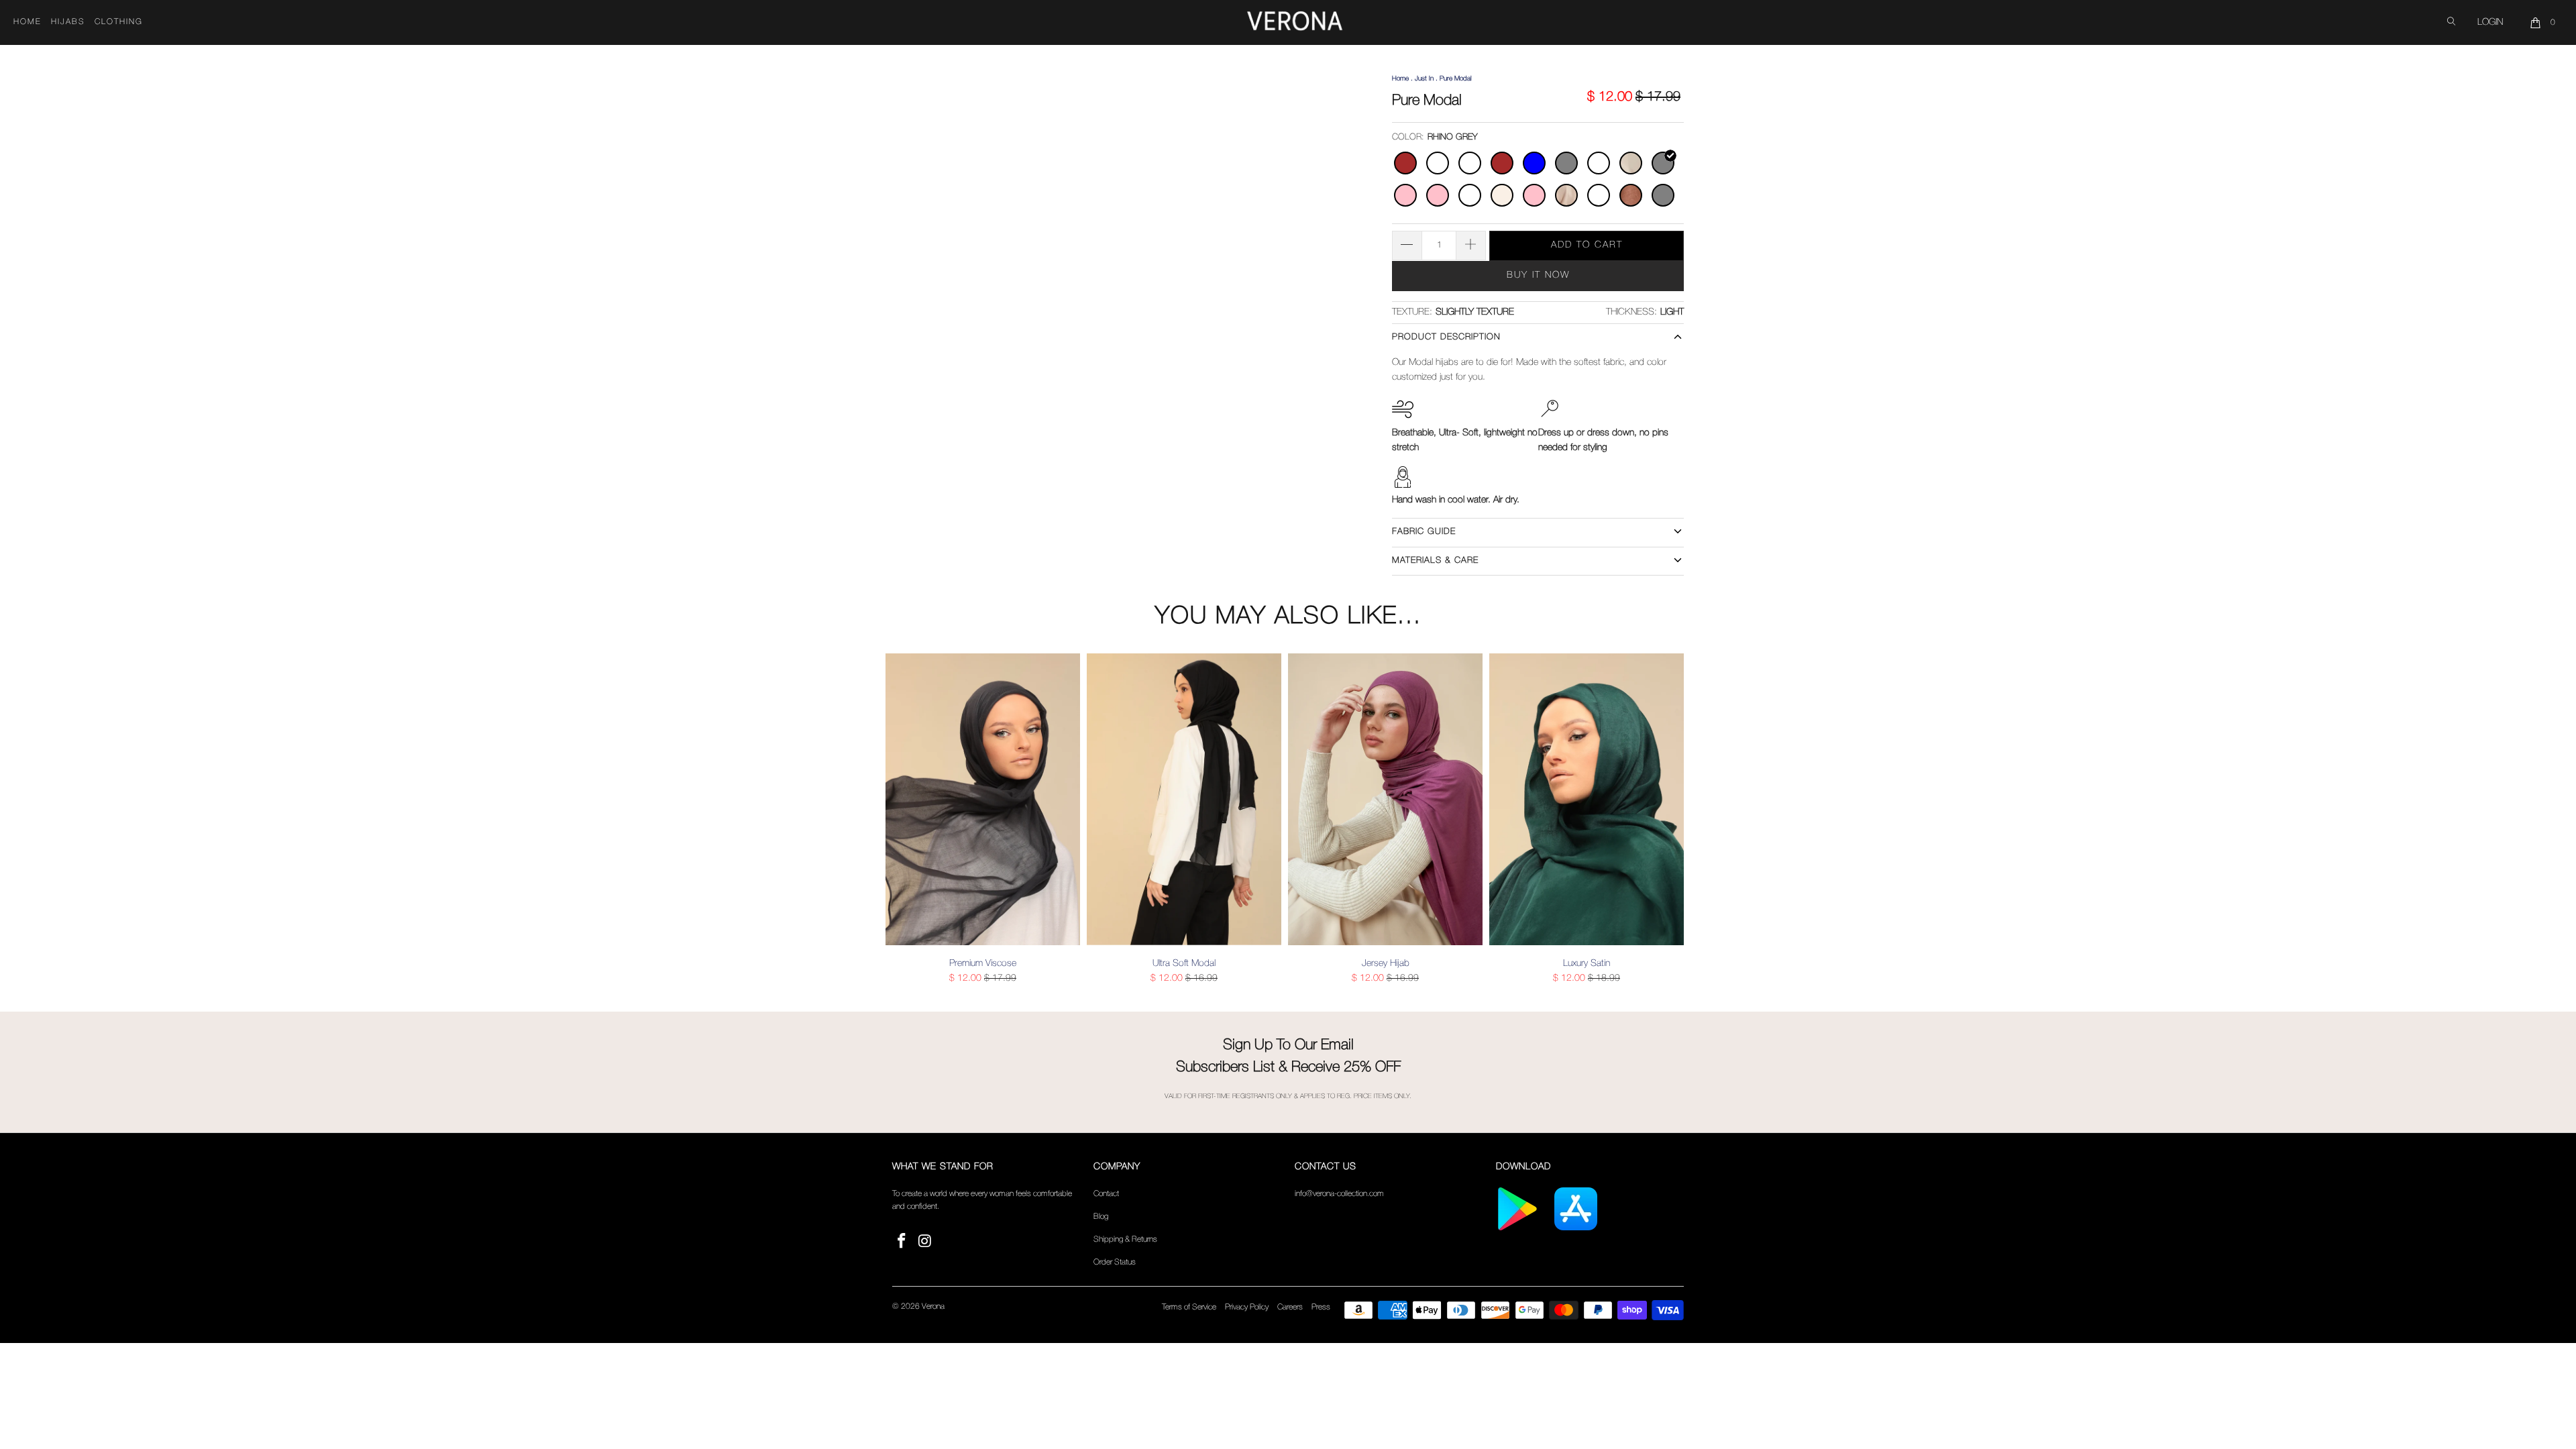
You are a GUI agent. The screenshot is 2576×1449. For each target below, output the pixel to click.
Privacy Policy (1247, 1307)
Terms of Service (1189, 1307)
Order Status (1115, 1262)
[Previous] (905, 819)
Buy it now (1538, 275)
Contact (1106, 1194)
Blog (1101, 1217)
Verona (933, 1306)
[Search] (2451, 22)
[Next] (1671, 819)
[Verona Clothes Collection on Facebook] (902, 1242)
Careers (1290, 1307)
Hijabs (68, 22)
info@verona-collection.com (1339, 1194)
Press (1321, 1307)
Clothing (119, 22)
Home (28, 22)
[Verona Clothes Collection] (1295, 23)
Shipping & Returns (1125, 1239)
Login (2490, 22)
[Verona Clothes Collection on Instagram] (926, 1242)
